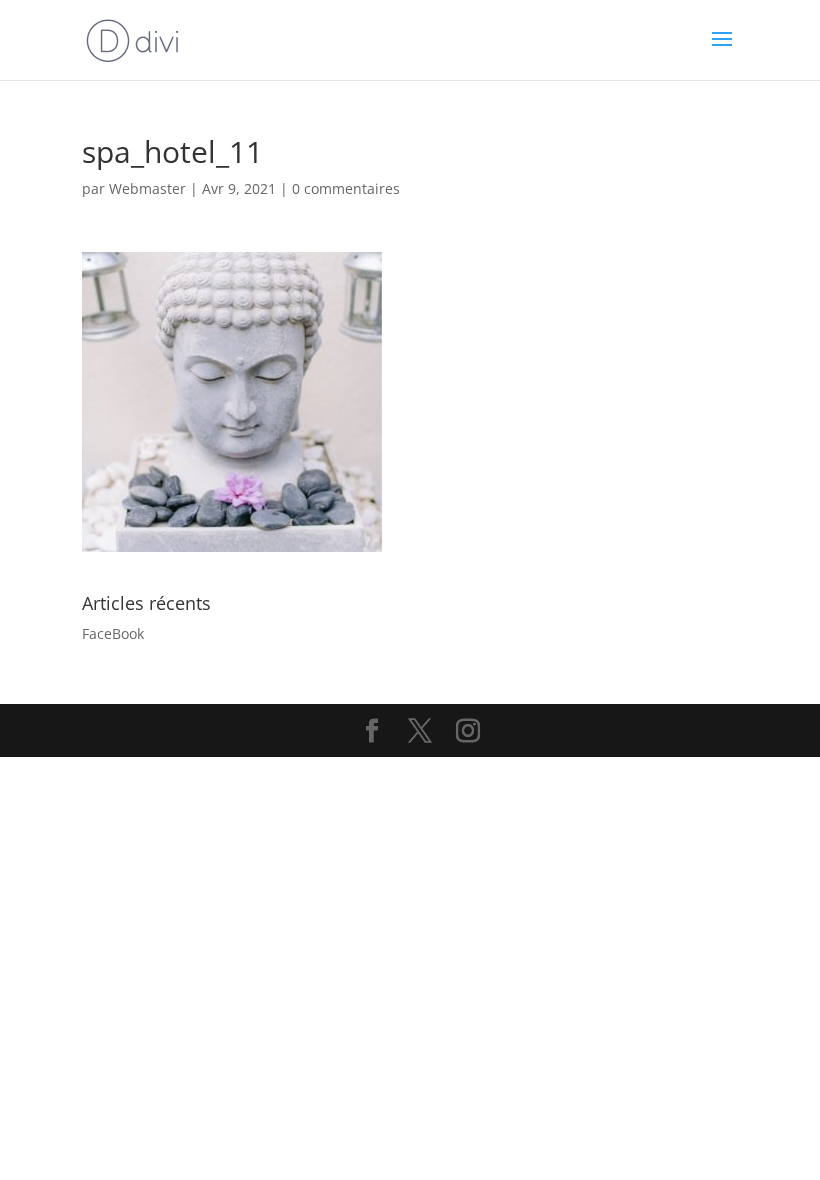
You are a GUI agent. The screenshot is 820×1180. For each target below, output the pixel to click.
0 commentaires (346, 188)
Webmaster (147, 188)
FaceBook (113, 633)
